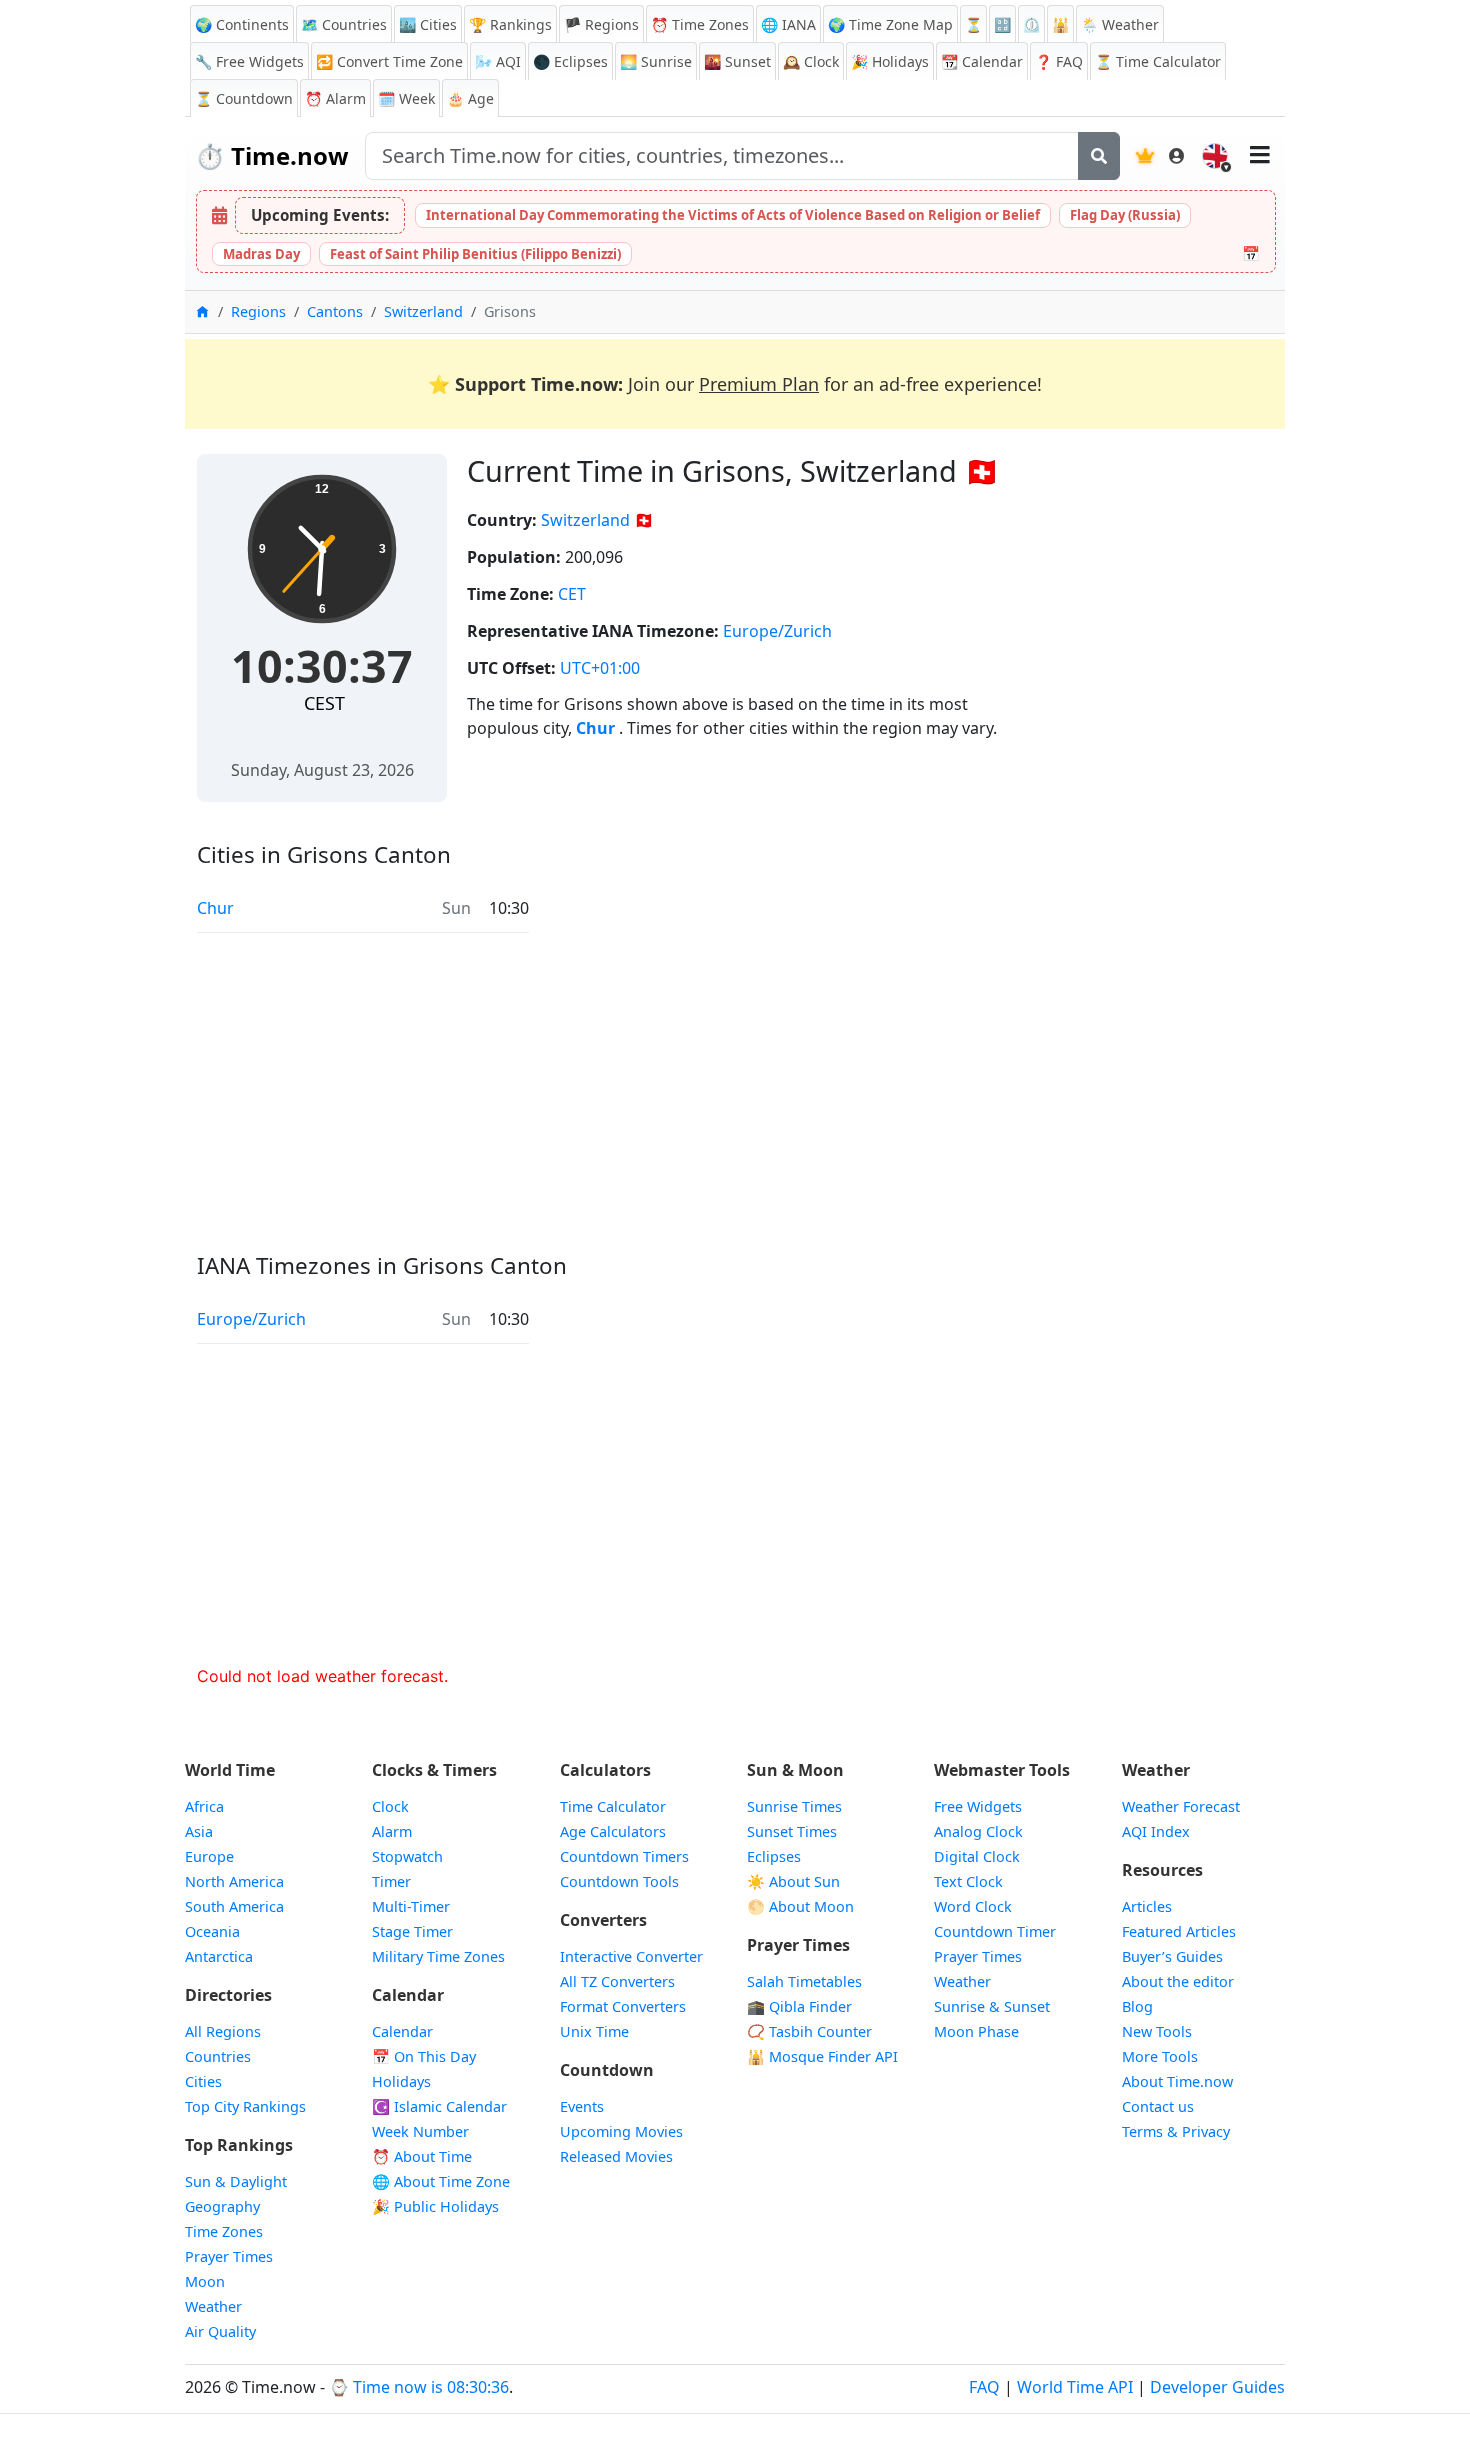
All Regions (223, 2031)
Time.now (272, 155)
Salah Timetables (804, 1981)
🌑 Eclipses (570, 61)
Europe (209, 1856)
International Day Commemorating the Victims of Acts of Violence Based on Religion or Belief (733, 215)
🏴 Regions (601, 24)
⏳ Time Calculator (1158, 61)
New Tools (1157, 2031)
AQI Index (1156, 1831)
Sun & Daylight (236, 2181)
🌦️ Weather (1120, 24)
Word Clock (973, 1906)
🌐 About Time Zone (441, 2181)
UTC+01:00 (600, 668)
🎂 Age (470, 98)
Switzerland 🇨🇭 (597, 520)
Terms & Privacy (1176, 2131)
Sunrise (656, 61)
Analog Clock (978, 1831)
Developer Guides (1217, 2387)
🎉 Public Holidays (435, 2206)
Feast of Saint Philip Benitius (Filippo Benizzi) (475, 254)
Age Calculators (613, 1831)
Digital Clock (977, 1856)
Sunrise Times (794, 1806)
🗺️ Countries (344, 24)
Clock (811, 61)
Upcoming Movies (621, 2131)
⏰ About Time (422, 2156)
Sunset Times (792, 1831)
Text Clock (968, 1881)
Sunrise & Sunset (992, 2006)
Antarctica (219, 1956)
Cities (203, 2081)
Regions (258, 311)
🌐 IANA (788, 24)
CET (572, 594)
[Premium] (1145, 156)
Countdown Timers (624, 1856)
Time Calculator (613, 1806)
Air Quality (220, 2331)
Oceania (212, 1931)
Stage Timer (412, 1931)
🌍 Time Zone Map (890, 24)
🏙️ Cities (428, 24)
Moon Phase (976, 2031)
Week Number (420, 2131)
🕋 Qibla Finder (799, 2006)
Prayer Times (229, 2256)
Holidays (890, 61)
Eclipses (774, 1856)
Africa (204, 1806)
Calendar (982, 61)
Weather (213, 2306)
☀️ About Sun (793, 1881)
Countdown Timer (995, 1931)
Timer (391, 1881)
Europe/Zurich (777, 631)
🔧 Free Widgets (249, 61)
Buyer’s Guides (1172, 1956)
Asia (199, 1831)
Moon (205, 2281)
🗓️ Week (406, 98)
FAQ (1059, 61)
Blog (1137, 2006)
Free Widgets (978, 1806)
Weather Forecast (1181, 1806)
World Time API (1075, 2387)
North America (234, 1881)
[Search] (1099, 156)
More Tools (1160, 2056)
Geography (222, 2206)
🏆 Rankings (510, 24)
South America (234, 1906)
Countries (218, 2056)
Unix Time (594, 2031)
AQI (498, 61)
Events (582, 2106)
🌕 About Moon (800, 1906)
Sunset (737, 61)
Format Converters (623, 2006)
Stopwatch (407, 1856)
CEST (324, 703)
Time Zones (700, 24)
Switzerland (423, 311)
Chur (597, 728)
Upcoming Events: (320, 215)
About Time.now (1177, 2081)
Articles (1147, 1906)
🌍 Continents (242, 24)
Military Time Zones (438, 1956)
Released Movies (616, 2156)
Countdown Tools (619, 1881)
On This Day (424, 2056)
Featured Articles (1179, 1931)
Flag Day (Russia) (1125, 215)
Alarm (335, 98)
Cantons (335, 311)
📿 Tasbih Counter (809, 2031)
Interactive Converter (631, 1956)
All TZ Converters (617, 1981)
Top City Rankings (245, 2106)
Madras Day (261, 254)
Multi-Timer (411, 1906)
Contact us (1158, 2106)
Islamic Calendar (439, 2106)
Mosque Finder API (822, 2056)
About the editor (1178, 1981)
